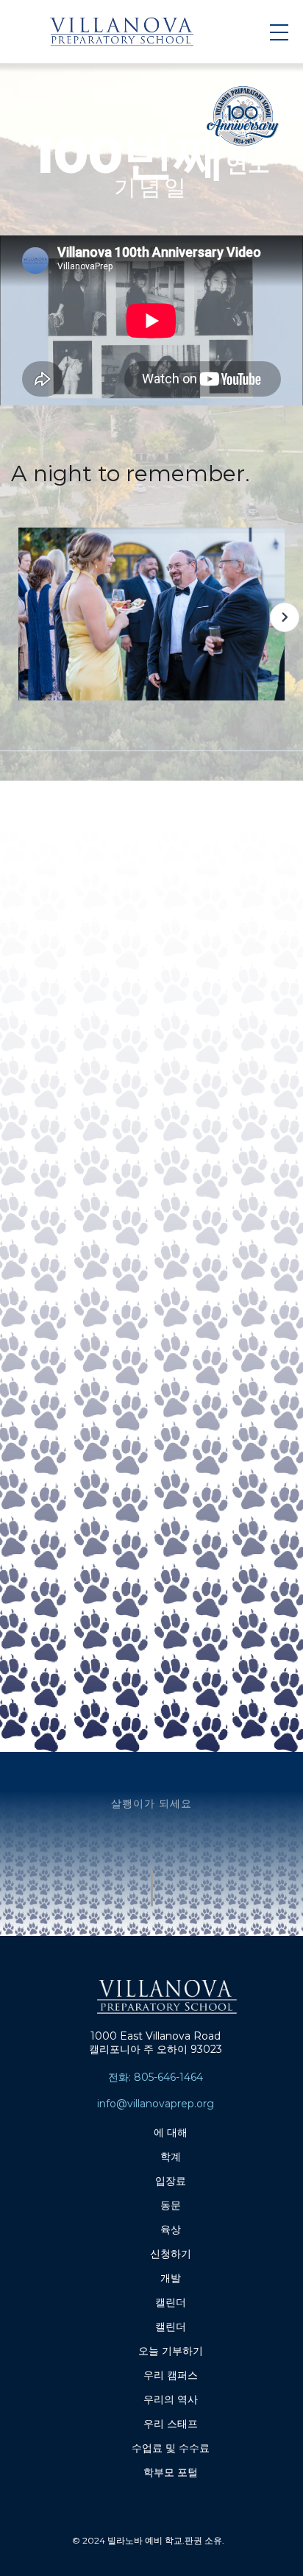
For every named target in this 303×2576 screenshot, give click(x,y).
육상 (171, 2229)
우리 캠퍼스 (171, 2375)
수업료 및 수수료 (171, 2448)
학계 (171, 2157)
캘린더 (171, 2302)
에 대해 (171, 2132)
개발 (171, 2278)
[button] (285, 617)
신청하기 (171, 2254)
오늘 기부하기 (171, 2351)
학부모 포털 (171, 2472)
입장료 (171, 2181)
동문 (171, 2205)
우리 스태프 (171, 2424)
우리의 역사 (171, 2399)
